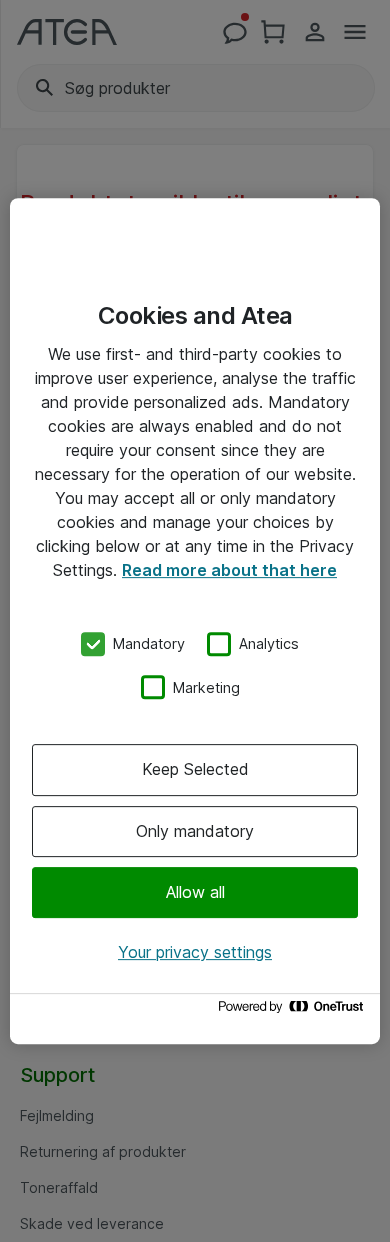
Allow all (195, 892)
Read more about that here (229, 570)
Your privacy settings (195, 952)
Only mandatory (195, 831)
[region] (195, 621)
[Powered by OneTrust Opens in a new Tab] (294, 1011)
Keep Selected (195, 769)
